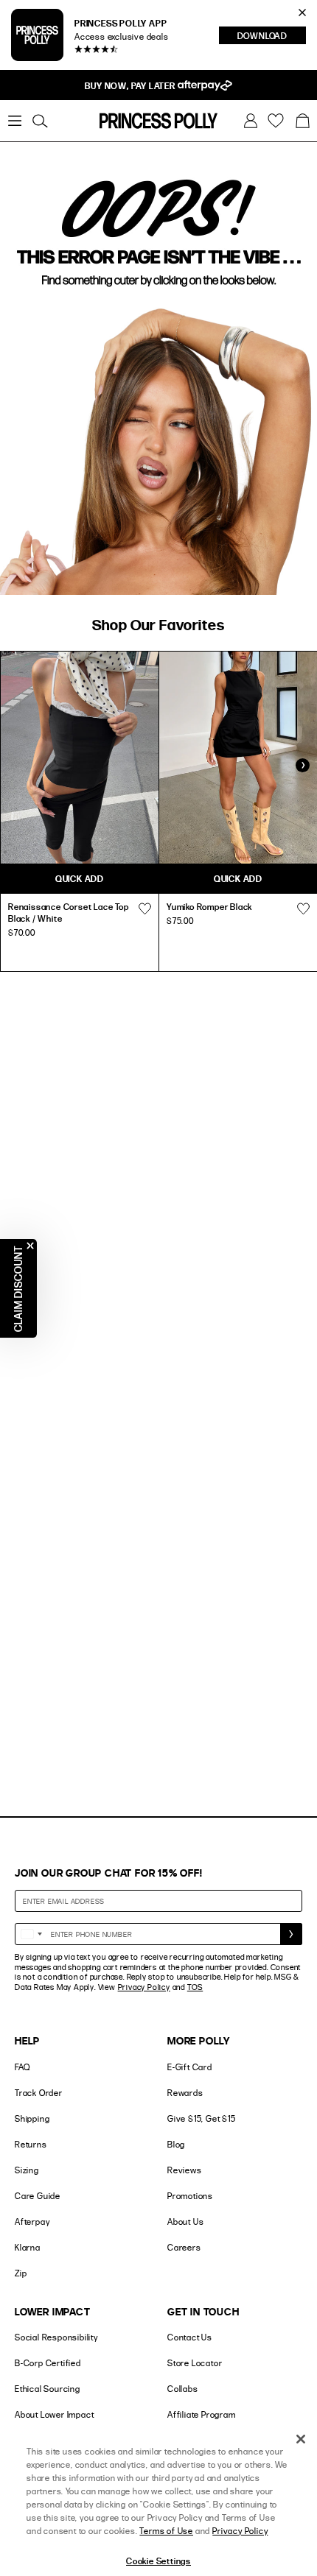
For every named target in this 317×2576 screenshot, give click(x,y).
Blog (176, 2144)
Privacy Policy (144, 1987)
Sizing (27, 2170)
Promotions (190, 2196)
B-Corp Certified (48, 2363)
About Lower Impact (54, 2414)
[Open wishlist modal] (144, 908)
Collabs (183, 2389)
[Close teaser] (30, 1246)
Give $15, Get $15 (202, 2118)
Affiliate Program (202, 2414)
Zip (21, 2273)
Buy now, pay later (131, 85)
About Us (185, 2222)
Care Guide (38, 2196)
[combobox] (31, 1934)
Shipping (32, 2118)
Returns (31, 2144)
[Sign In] (251, 121)
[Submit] (291, 1934)
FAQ (22, 2067)
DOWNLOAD (272, 37)
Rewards (185, 2093)
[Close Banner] (302, 13)
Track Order (39, 2093)
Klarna (28, 2247)
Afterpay (32, 2222)
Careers (184, 2247)
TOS (195, 1987)
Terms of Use (166, 2531)
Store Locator (195, 2363)
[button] (302, 121)
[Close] (301, 2439)
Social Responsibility (56, 2337)
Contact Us (190, 2337)
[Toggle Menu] (15, 121)
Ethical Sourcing (48, 2389)
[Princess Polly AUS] (158, 121)
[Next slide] (302, 766)
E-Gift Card (190, 2067)
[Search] (40, 121)
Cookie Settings (158, 2561)
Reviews (185, 2170)
